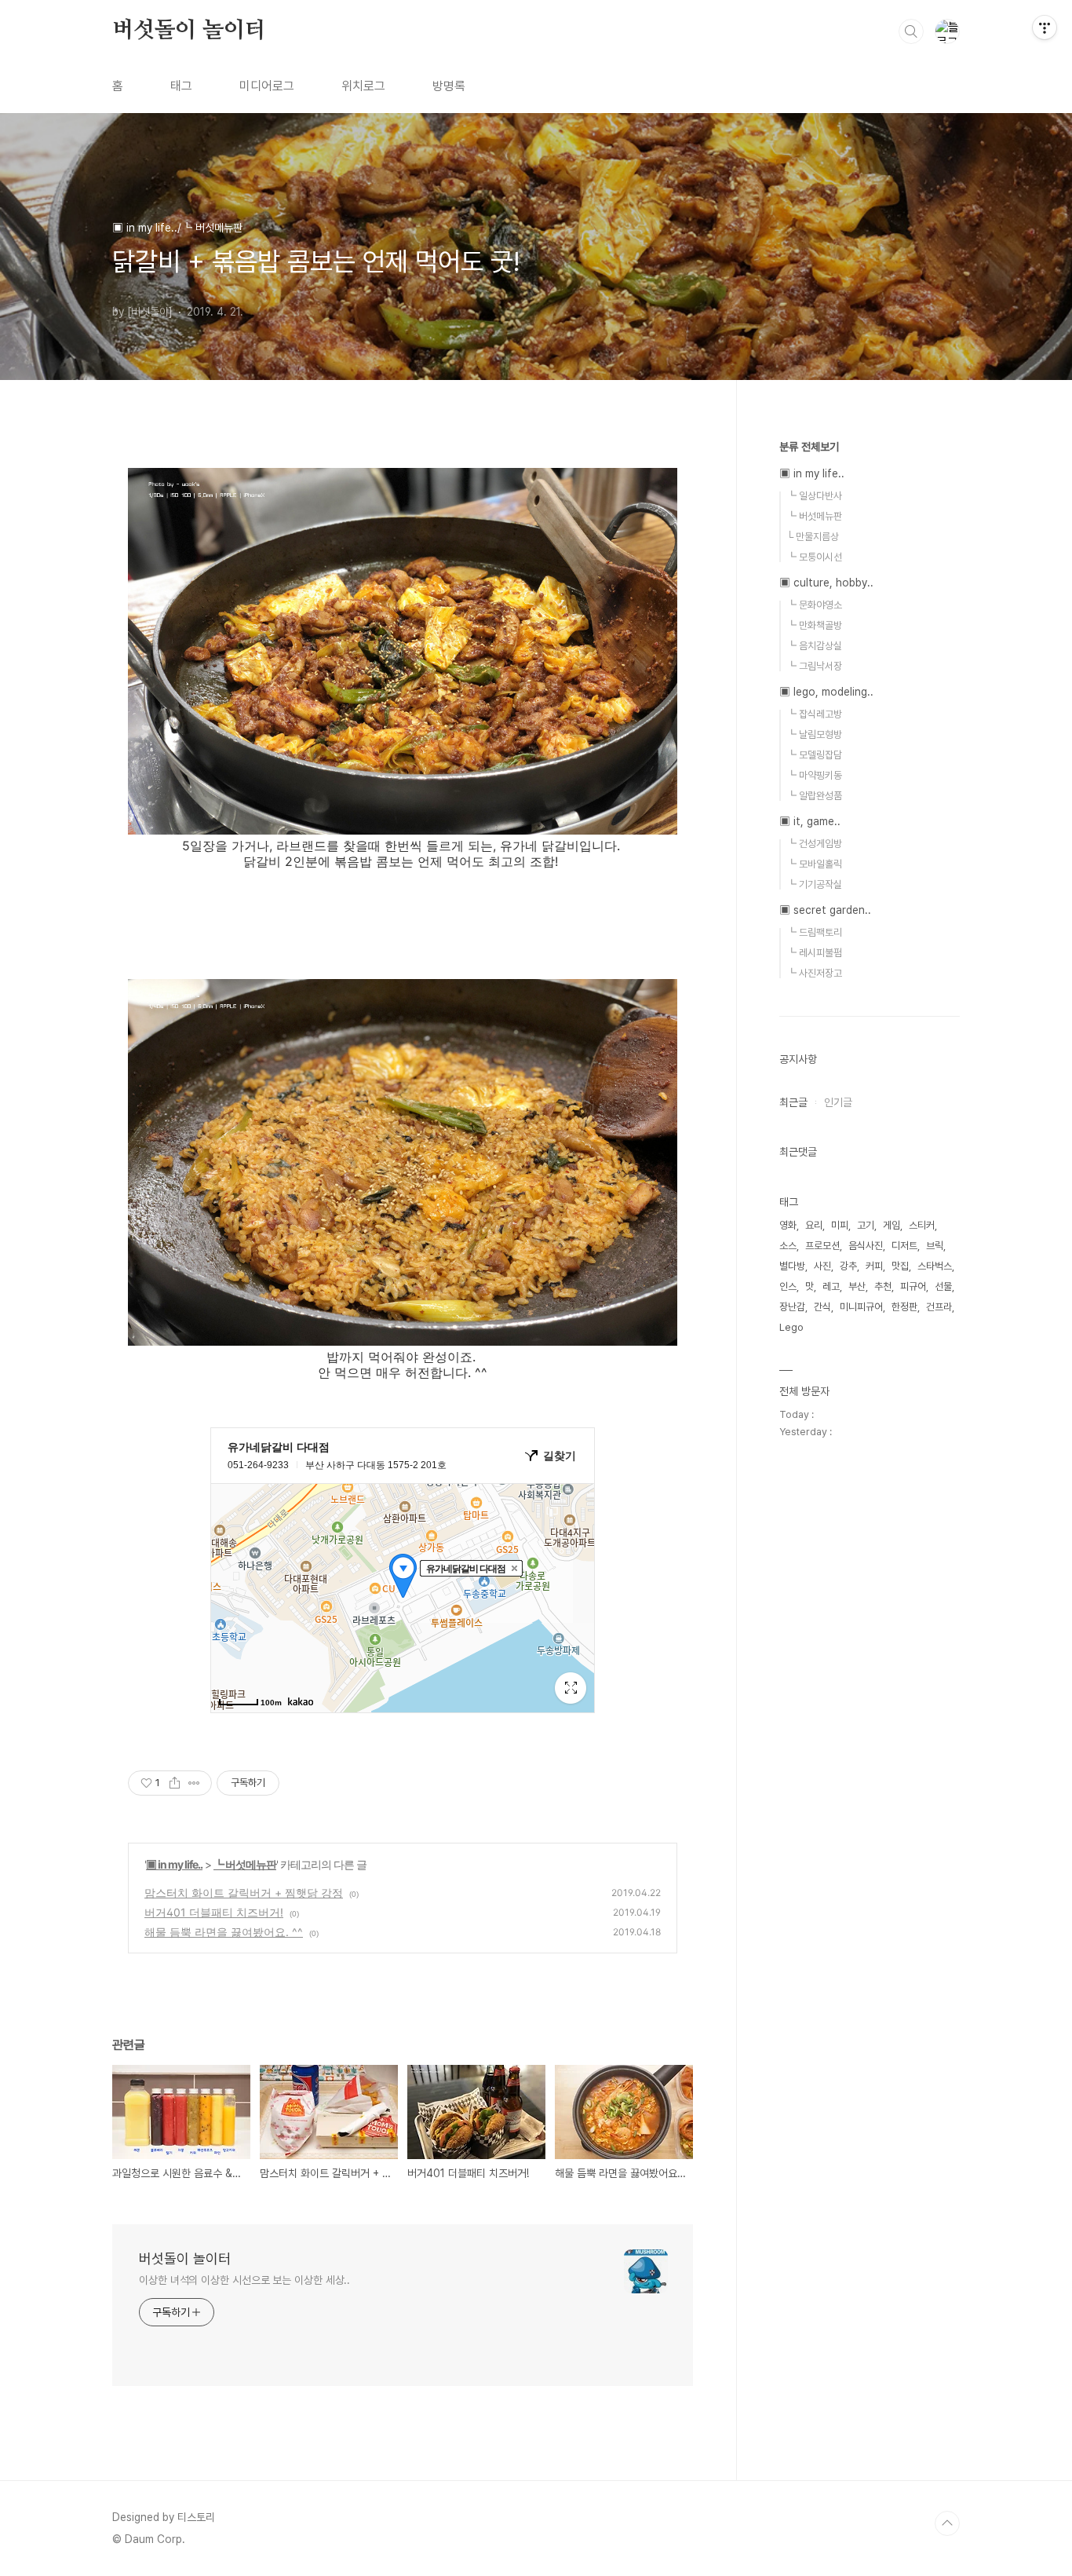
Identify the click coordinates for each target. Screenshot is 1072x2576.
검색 (911, 31)
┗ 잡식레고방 (814, 714)
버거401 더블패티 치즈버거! (214, 1912)
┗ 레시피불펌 (814, 953)
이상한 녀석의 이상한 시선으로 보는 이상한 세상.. (244, 2280)
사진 (822, 1266)
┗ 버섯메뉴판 (245, 1864)
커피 (874, 1266)
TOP (947, 2523)
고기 (866, 1225)
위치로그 (363, 86)
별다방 (792, 1266)
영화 (788, 1225)
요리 (814, 1225)
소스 (788, 1246)
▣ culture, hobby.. (826, 583)
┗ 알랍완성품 (814, 796)
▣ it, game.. (810, 821)
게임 (892, 1225)
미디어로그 (267, 86)
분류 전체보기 (809, 447)
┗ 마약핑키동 (814, 775)
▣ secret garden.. (825, 910)
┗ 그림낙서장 (814, 666)
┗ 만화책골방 (814, 625)
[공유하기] (175, 1783)
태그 (181, 86)
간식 (822, 1307)
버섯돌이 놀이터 (189, 31)
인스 (788, 1286)
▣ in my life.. (174, 1864)
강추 (848, 1266)
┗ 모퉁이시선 (814, 557)
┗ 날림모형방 (814, 734)
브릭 (935, 1246)
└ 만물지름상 (813, 537)
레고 (831, 1286)
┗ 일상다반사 (814, 496)
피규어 (913, 1286)
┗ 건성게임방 (814, 844)
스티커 (922, 1225)
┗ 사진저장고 (814, 973)
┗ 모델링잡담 (814, 755)
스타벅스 (935, 1266)
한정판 (904, 1307)
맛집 (900, 1266)
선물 (943, 1286)
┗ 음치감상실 (814, 646)
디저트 (904, 1246)
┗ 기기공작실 (814, 884)
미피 (840, 1225)
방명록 (449, 86)
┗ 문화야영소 (814, 605)
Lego (791, 1327)
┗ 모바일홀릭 (814, 864)
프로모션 (822, 1246)
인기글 (838, 1102)
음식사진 (866, 1246)
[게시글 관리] (194, 1783)
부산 (857, 1286)
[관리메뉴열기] (1045, 27)
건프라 (939, 1307)
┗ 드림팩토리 (814, 932)
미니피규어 (861, 1307)
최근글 (793, 1102)
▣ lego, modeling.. (826, 692)
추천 (883, 1286)
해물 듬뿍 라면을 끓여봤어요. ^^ (224, 1932)
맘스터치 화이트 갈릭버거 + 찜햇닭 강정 (244, 1893)
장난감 (792, 1307)
